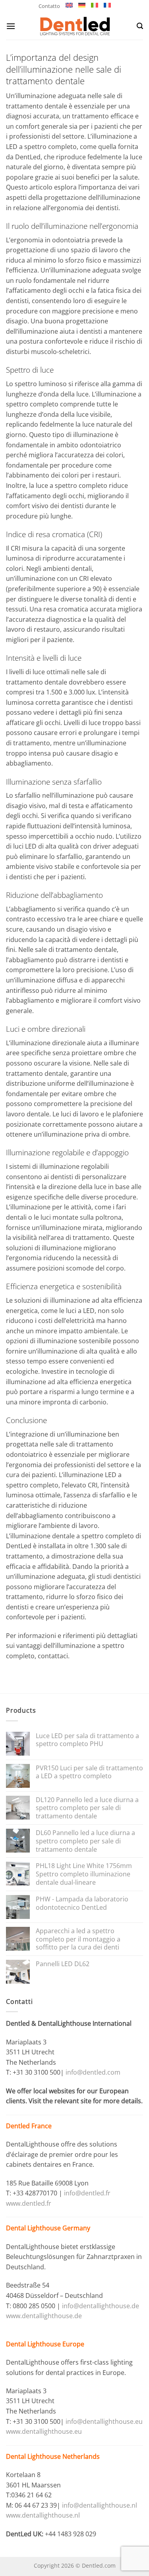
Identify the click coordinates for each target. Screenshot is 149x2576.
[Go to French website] (107, 5)
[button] (11, 26)
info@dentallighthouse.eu (104, 2421)
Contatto (49, 6)
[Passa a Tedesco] (82, 5)
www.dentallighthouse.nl (43, 2515)
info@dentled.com (93, 2072)
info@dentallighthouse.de (101, 2306)
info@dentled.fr (88, 2193)
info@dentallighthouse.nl (100, 2505)
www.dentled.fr (29, 2203)
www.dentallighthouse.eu (44, 2431)
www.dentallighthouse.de (44, 2316)
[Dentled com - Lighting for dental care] (74, 26)
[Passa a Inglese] (69, 5)
